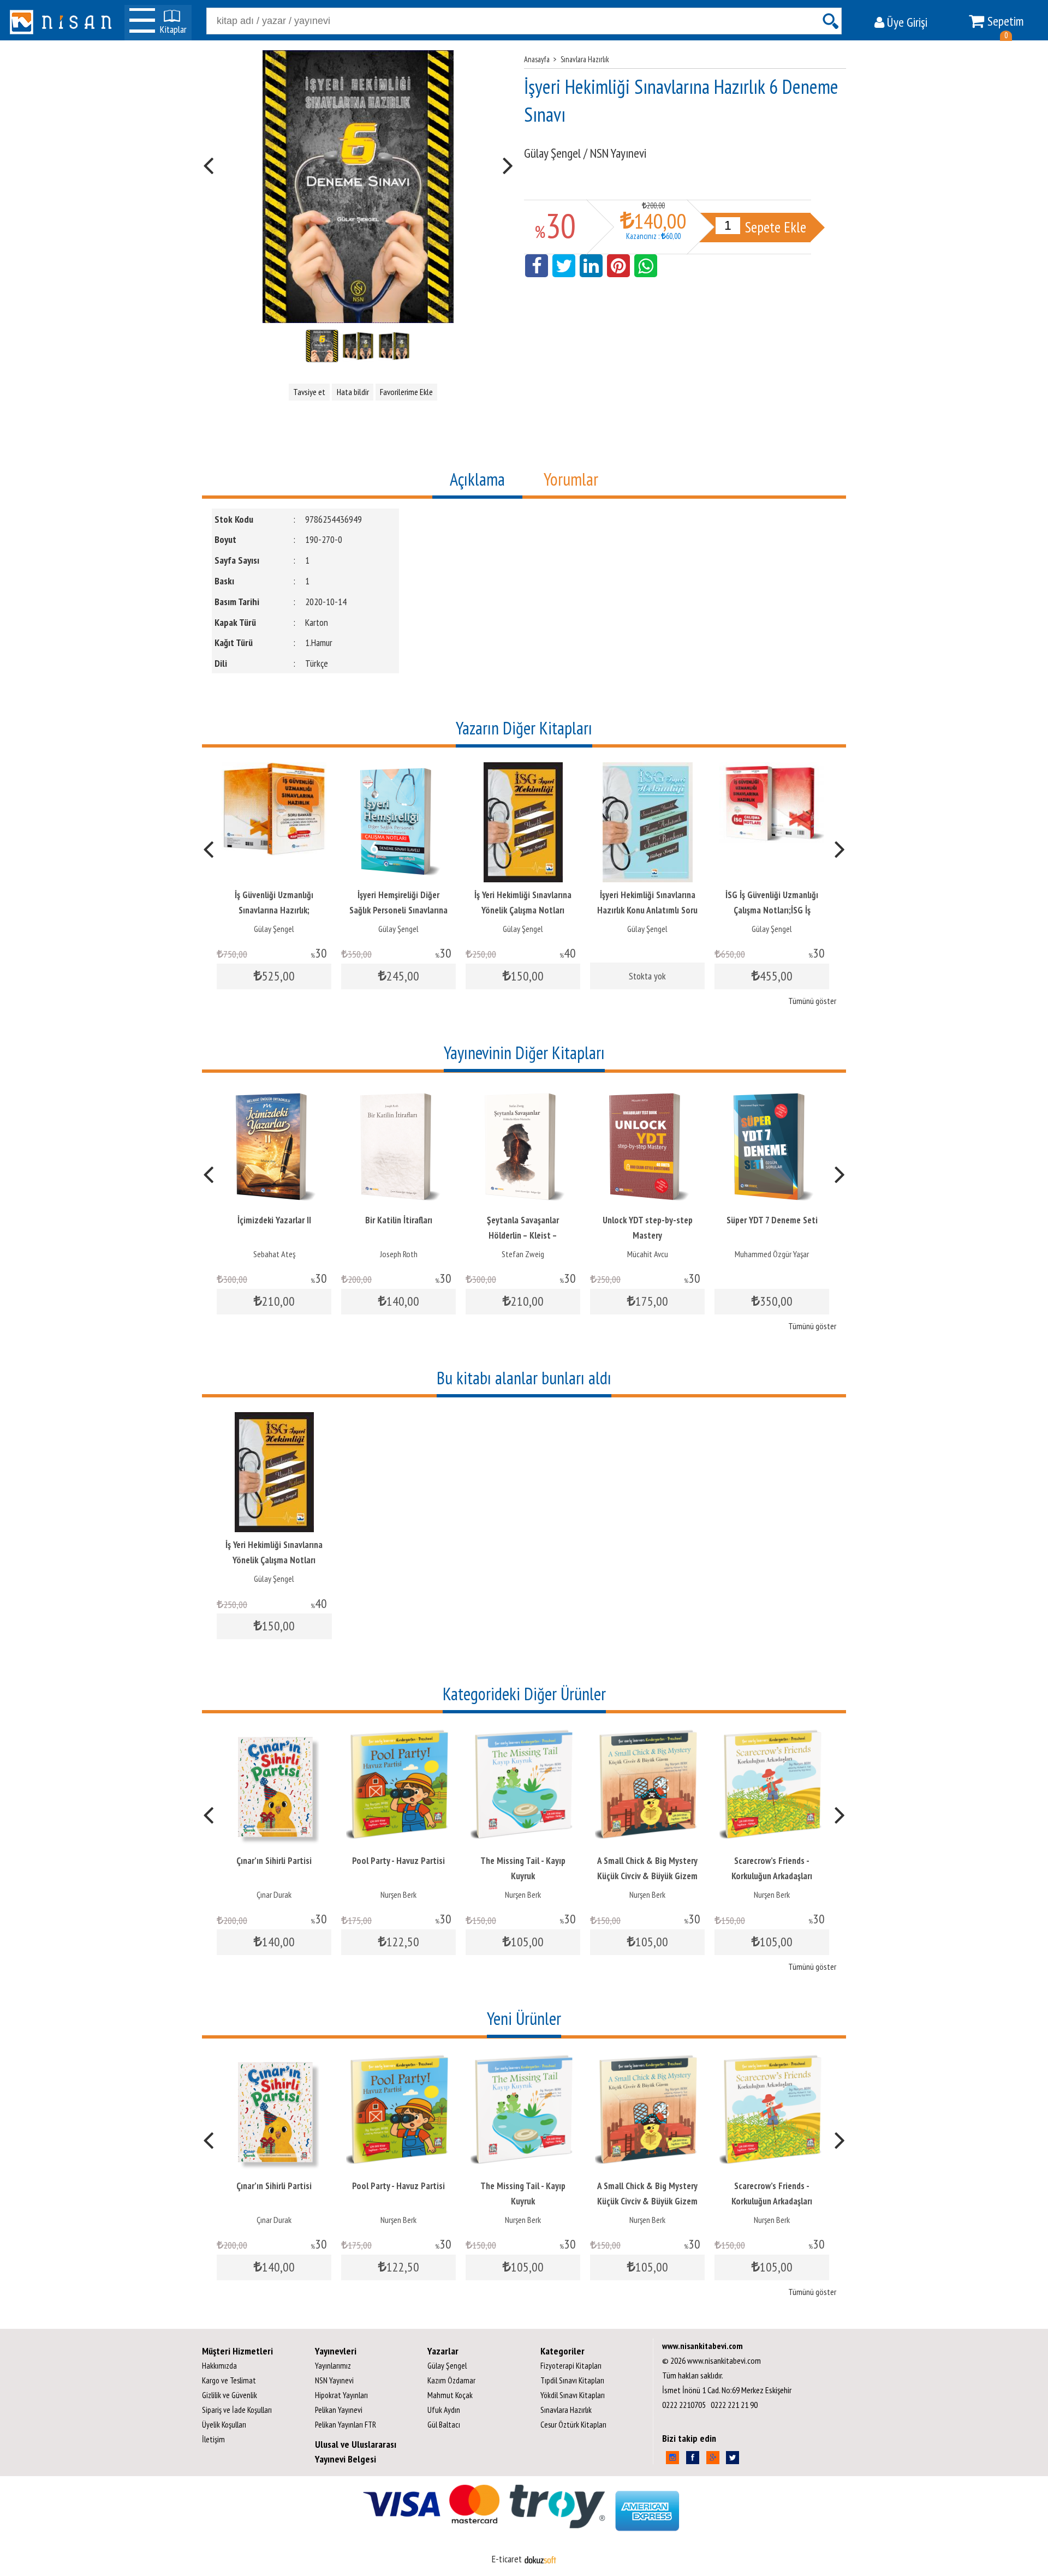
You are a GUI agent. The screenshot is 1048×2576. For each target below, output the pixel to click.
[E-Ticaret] (540, 2559)
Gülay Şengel (273, 929)
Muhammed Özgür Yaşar (772, 1254)
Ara (830, 21)
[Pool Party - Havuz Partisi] (398, 1735)
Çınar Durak (274, 1894)
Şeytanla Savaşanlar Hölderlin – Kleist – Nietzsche (523, 1235)
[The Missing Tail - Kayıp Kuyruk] (523, 1735)
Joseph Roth (399, 1254)
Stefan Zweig (523, 1254)
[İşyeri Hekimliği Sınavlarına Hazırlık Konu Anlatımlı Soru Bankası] (647, 770)
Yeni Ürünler (524, 2018)
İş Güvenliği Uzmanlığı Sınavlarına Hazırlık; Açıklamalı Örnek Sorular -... (274, 910)
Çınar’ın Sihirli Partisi (274, 1861)
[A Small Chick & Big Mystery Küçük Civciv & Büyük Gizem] (647, 1735)
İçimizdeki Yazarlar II (274, 1220)
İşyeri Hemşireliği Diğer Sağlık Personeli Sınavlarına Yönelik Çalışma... (398, 910)
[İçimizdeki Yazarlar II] (274, 1095)
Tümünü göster (812, 1001)
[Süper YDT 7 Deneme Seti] (772, 1095)
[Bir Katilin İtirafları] (399, 1095)
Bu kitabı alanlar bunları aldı (524, 1378)
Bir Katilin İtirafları (399, 1220)
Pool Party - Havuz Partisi (398, 1861)
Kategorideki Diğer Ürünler (524, 1694)
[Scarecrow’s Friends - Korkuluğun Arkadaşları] (772, 1735)
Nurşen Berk (398, 1894)
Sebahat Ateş (274, 1254)
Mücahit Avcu (648, 1254)
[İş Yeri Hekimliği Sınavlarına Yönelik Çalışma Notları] (523, 770)
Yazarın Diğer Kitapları (524, 728)
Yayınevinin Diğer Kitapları (524, 1053)
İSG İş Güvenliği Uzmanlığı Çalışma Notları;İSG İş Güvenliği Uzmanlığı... (771, 910)
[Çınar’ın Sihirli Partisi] (274, 1735)
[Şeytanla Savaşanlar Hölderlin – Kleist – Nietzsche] (523, 1095)
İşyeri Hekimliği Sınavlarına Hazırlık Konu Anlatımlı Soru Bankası (647, 910)
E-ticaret (507, 2559)
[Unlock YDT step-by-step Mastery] (648, 1095)
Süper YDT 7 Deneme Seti (772, 1220)
